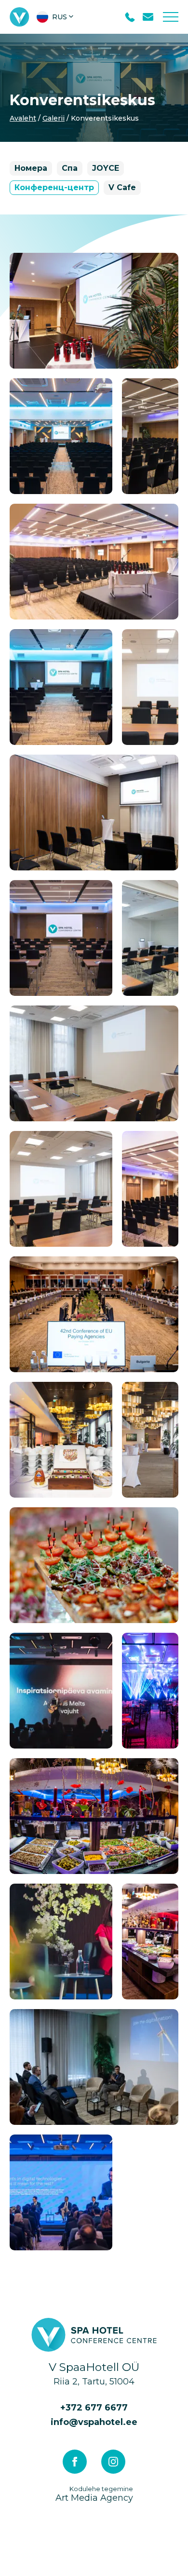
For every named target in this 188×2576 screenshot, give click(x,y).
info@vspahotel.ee (94, 2422)
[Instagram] (113, 2462)
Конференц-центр (54, 187)
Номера (31, 168)
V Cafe (122, 187)
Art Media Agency (94, 2494)
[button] (56, 17)
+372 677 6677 (94, 2408)
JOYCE (106, 168)
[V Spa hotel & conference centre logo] (20, 17)
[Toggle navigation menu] (171, 17)
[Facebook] (75, 2462)
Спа (70, 168)
